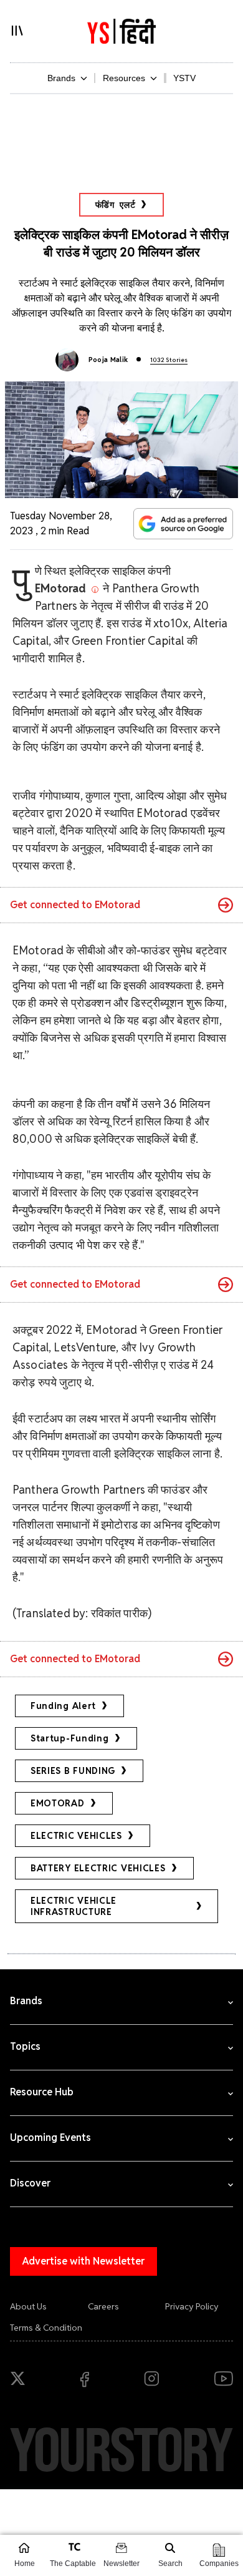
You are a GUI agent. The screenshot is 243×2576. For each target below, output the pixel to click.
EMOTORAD (58, 1803)
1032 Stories (169, 360)
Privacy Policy (192, 2306)
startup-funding (70, 1738)
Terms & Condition (46, 2328)
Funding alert (63, 1706)
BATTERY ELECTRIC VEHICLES (98, 1868)
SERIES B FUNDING (73, 1771)
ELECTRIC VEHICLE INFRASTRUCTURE (74, 1906)
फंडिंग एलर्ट (116, 205)
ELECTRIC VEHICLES (76, 1836)
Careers (103, 2306)
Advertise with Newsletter (83, 2261)
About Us (28, 2306)
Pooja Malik (108, 360)
